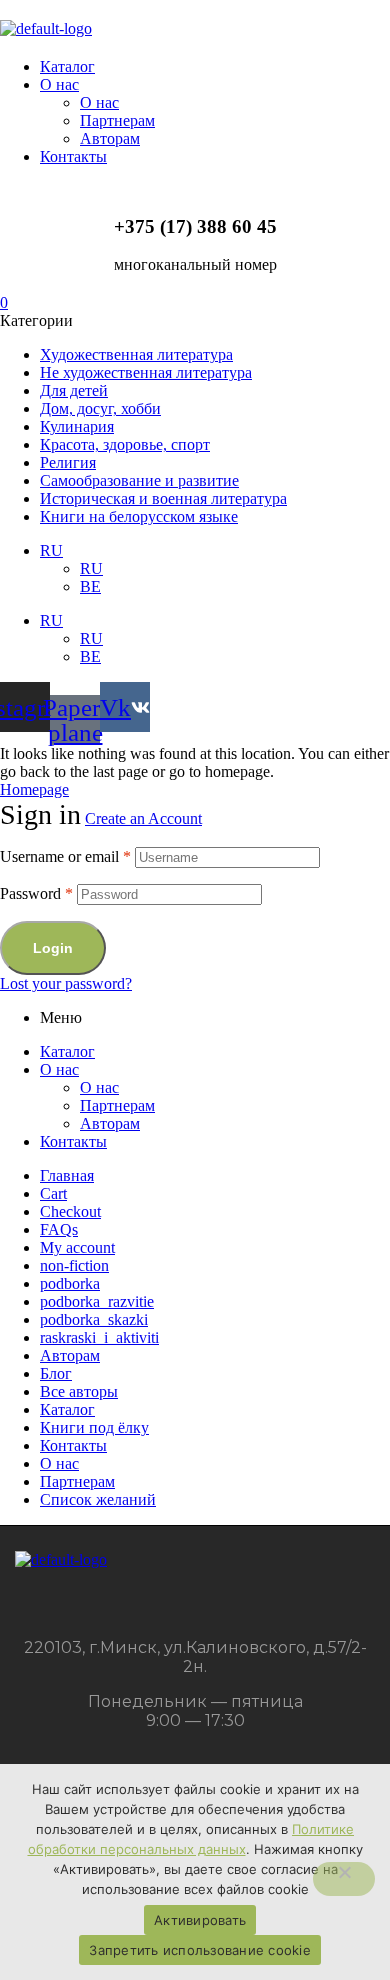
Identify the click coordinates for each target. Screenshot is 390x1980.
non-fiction (74, 1265)
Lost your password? (66, 983)
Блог (56, 1373)
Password (36, 893)
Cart (53, 1193)
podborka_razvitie (97, 1301)
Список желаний (98, 1499)
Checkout (70, 1211)
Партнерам (117, 1105)
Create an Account (143, 818)
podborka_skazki (94, 1319)
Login (53, 948)
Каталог (67, 1051)
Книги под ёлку (94, 1427)
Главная (67, 1175)
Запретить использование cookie (200, 1950)
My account (77, 1247)
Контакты (73, 1141)
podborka (70, 1283)
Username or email (65, 856)
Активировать (200, 1920)
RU (51, 550)
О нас (59, 1069)
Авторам (110, 1123)
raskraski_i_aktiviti (99, 1337)
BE (90, 586)
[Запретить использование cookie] (344, 1879)
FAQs (59, 1229)
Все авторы (79, 1391)
